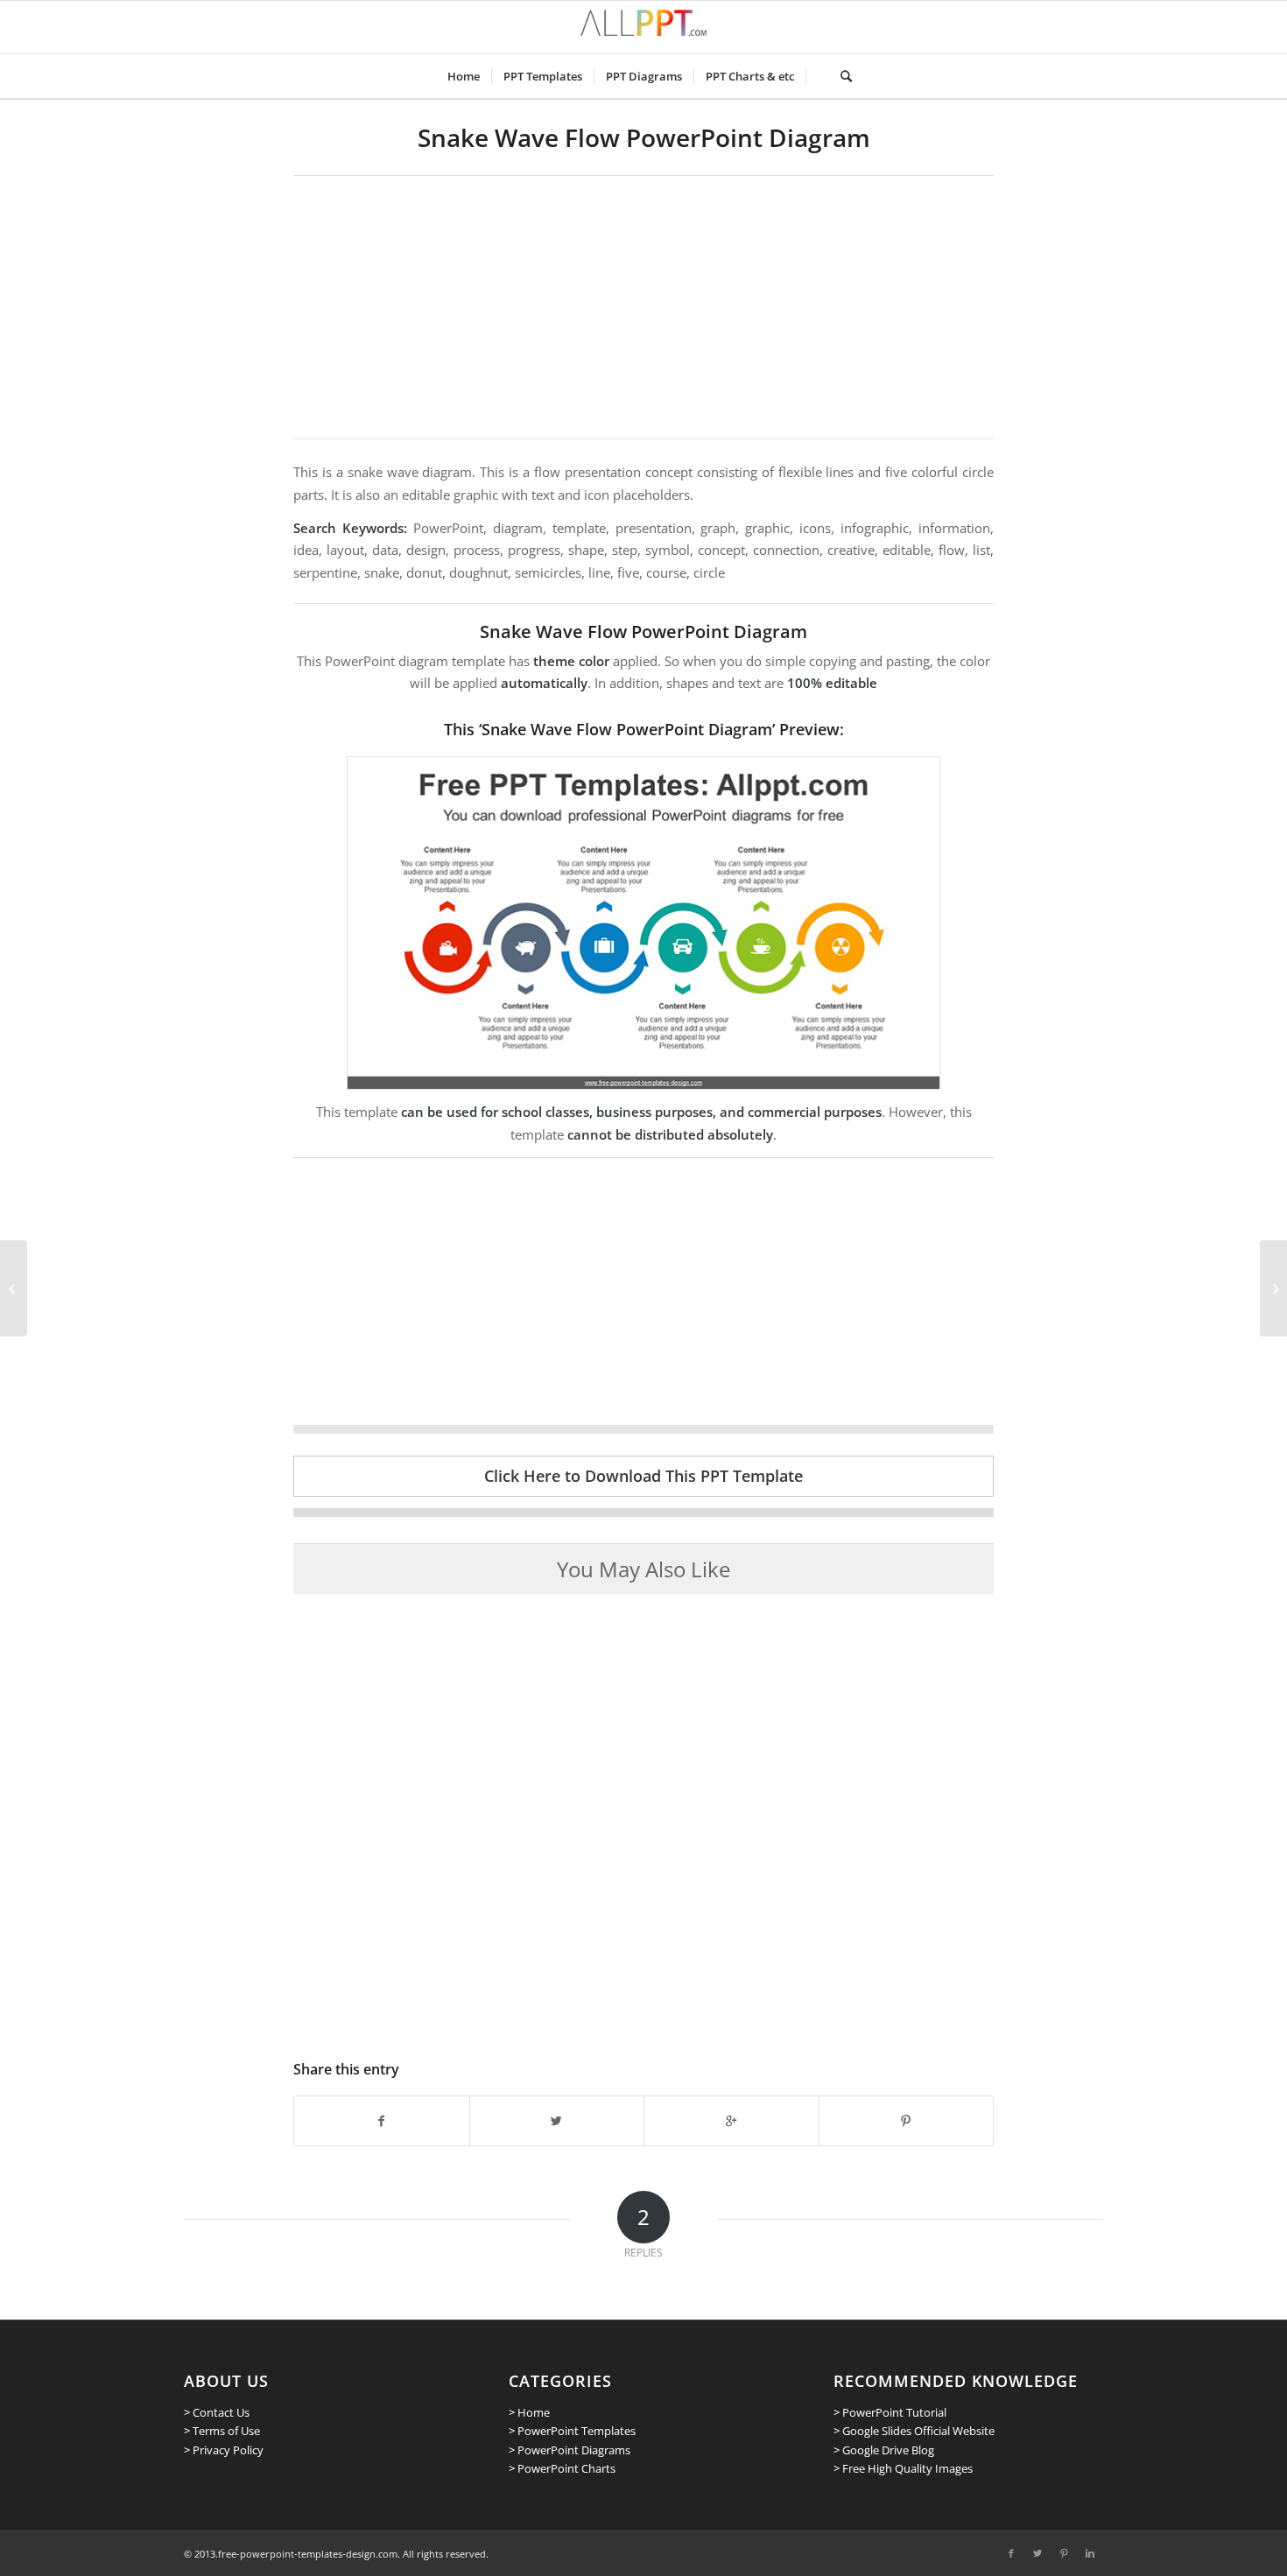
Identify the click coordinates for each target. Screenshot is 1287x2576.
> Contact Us (217, 2412)
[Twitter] (1037, 2553)
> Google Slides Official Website (914, 2431)
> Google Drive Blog (884, 2450)
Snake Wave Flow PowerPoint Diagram (644, 137)
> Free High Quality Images (903, 2468)
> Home (529, 2412)
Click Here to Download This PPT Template (643, 1476)
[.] (817, 76)
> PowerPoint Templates (572, 2431)
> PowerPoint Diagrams (570, 2450)
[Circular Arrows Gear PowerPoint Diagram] (1273, 1288)
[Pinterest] (1064, 2553)
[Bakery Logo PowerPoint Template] (14, 1288)
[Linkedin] (1090, 2553)
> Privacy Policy (224, 2450)
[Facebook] (1011, 2553)
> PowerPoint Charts (562, 2468)
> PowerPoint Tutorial (890, 2412)
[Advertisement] (643, 307)
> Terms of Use (222, 2431)
